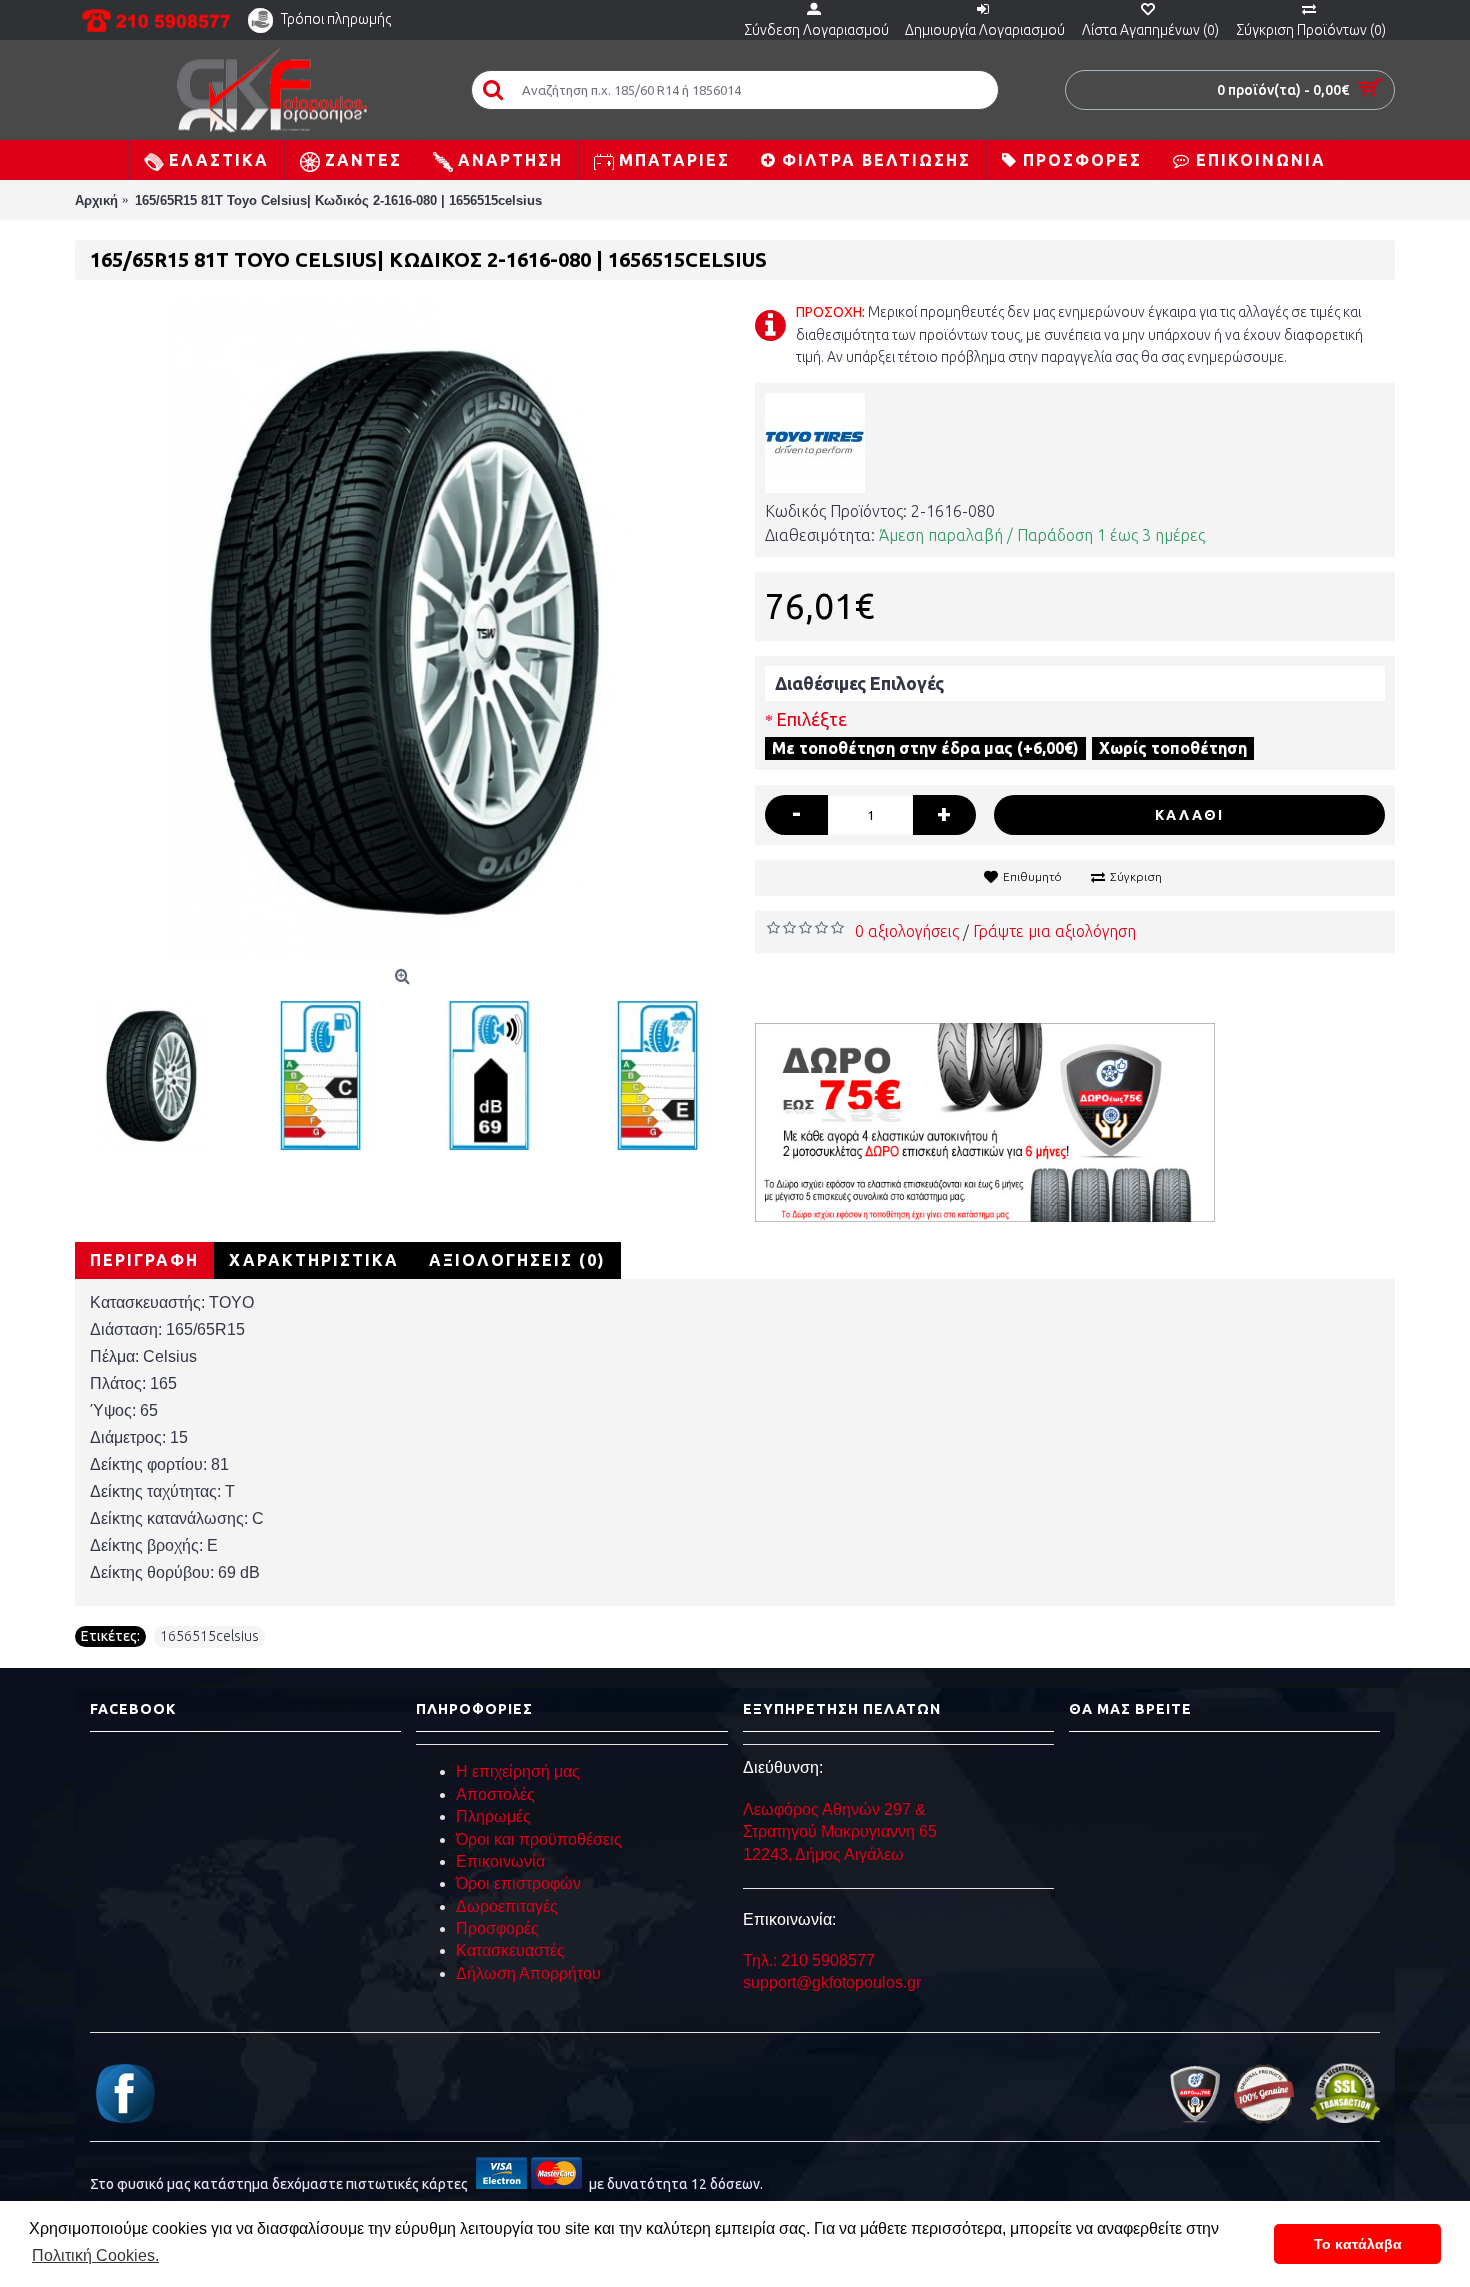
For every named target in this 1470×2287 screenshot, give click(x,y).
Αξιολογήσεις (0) (517, 1260)
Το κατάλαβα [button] (1358, 2244)
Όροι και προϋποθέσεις (539, 1839)
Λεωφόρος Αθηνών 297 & (834, 1809)
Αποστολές (495, 1794)
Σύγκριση (1136, 876)
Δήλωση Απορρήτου (528, 1973)
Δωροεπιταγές (507, 1906)
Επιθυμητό (1032, 876)
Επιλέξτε (811, 719)
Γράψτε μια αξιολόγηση (1054, 931)
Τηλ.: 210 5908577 (809, 1960)
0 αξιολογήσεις (907, 931)
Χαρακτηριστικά (314, 1260)
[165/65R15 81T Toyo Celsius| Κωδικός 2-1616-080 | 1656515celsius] (405, 630)
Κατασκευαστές (510, 1950)
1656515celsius (209, 1636)
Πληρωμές (493, 1816)
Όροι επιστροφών (518, 1883)
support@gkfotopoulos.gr (832, 1982)
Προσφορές (497, 1928)
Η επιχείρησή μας (518, 1771)
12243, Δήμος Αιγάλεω (823, 1854)
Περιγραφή (144, 1260)
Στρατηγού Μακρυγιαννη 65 (842, 1831)
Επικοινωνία (500, 1861)
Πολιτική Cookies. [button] (95, 2255)
